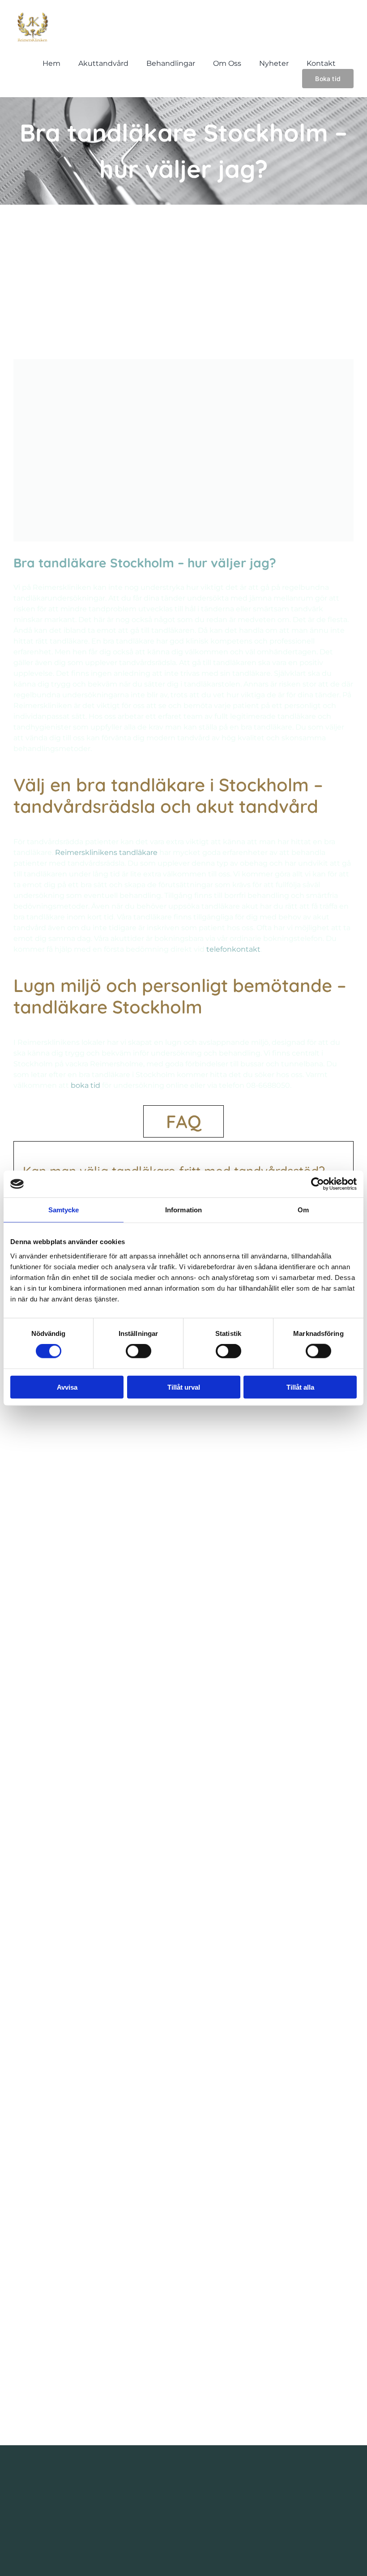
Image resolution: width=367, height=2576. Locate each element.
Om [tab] (303, 1210)
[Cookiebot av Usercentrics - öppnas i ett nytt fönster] (318, 1184)
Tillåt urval (184, 1387)
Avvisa (67, 1387)
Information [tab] (183, 1210)
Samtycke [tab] (64, 1210)
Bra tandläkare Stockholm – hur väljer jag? (145, 563)
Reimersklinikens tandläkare (106, 852)
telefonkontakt (233, 949)
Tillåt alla (300, 1387)
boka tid (85, 1085)
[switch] (139, 1351)
